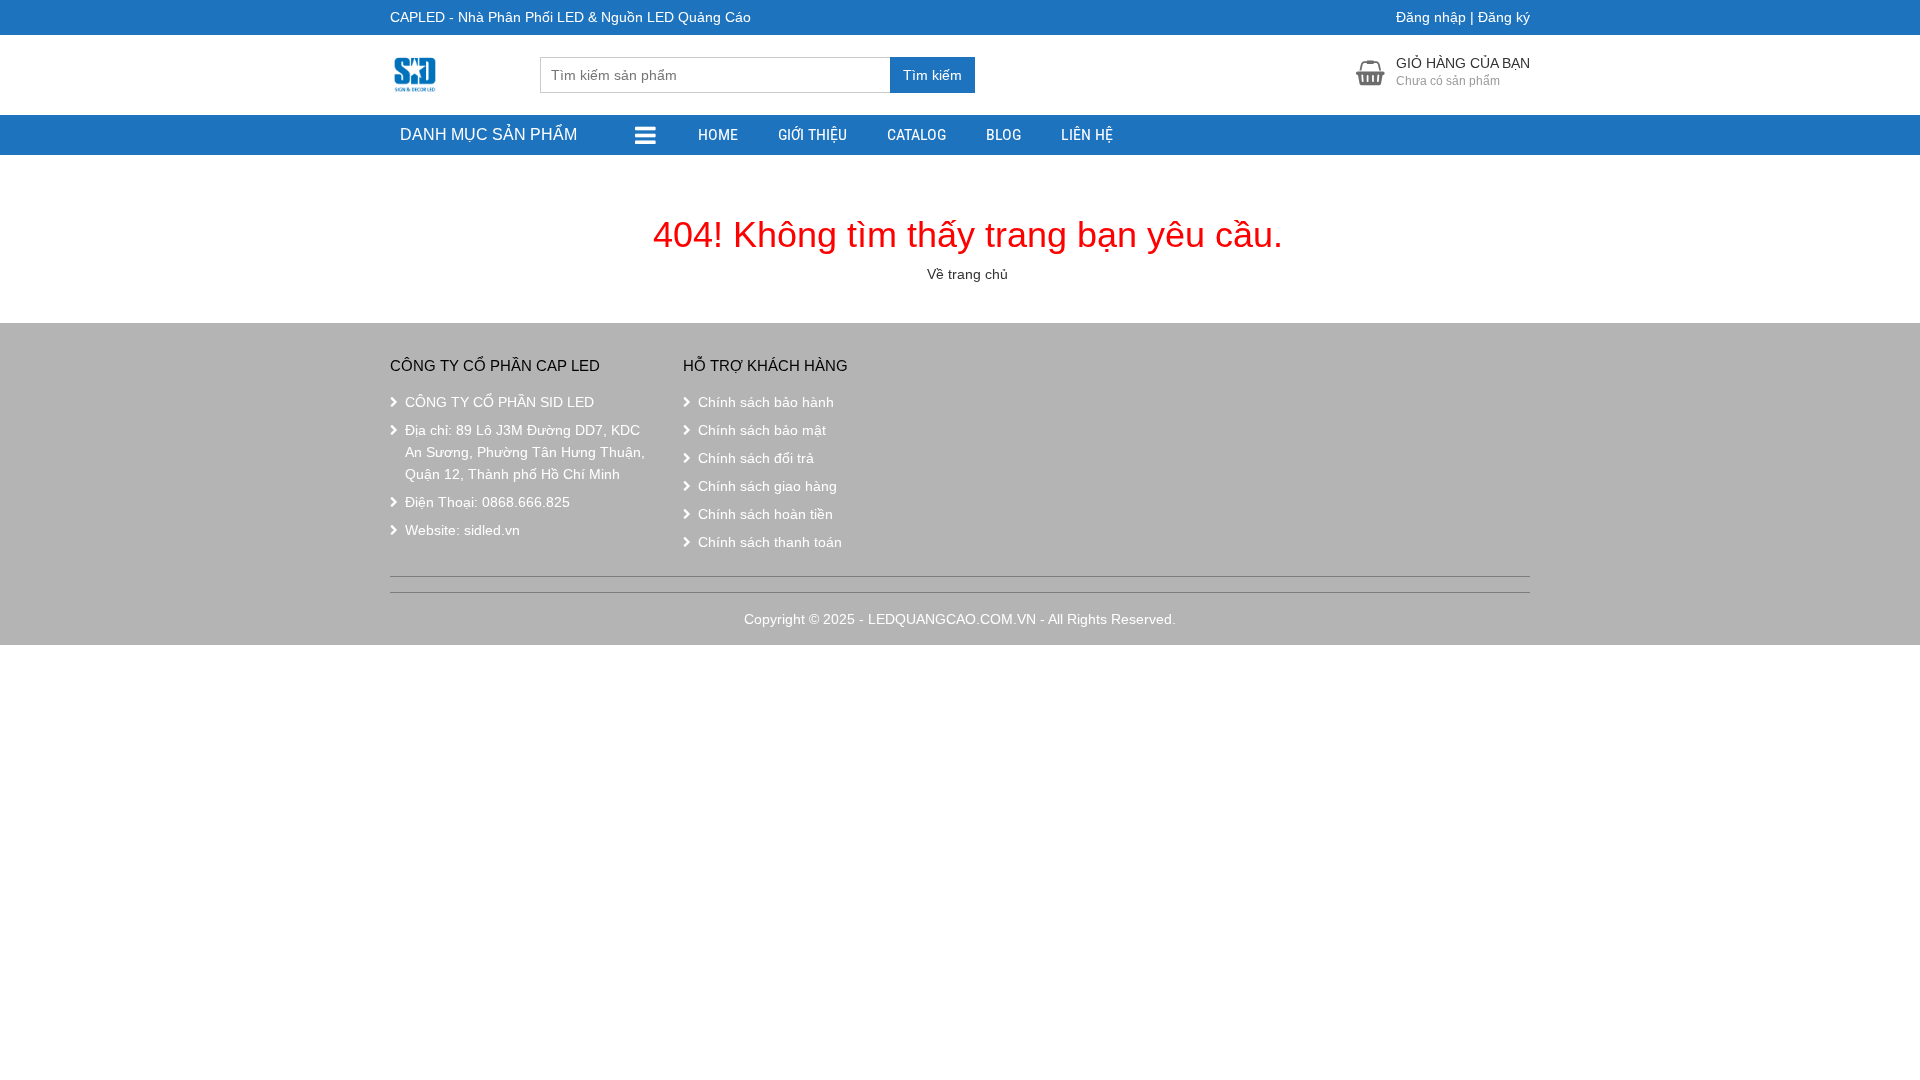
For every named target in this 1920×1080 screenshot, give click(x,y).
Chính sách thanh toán (770, 542)
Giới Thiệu (812, 134)
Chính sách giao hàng (767, 486)
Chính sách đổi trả (756, 458)
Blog (1003, 134)
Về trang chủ (967, 274)
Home (718, 134)
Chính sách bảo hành (766, 402)
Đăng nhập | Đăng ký (1463, 17)
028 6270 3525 (1830, 927)
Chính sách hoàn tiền (765, 514)
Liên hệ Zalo (1824, 982)
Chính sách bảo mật (762, 430)
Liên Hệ (1087, 134)
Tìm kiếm (932, 75)
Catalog (916, 134)
